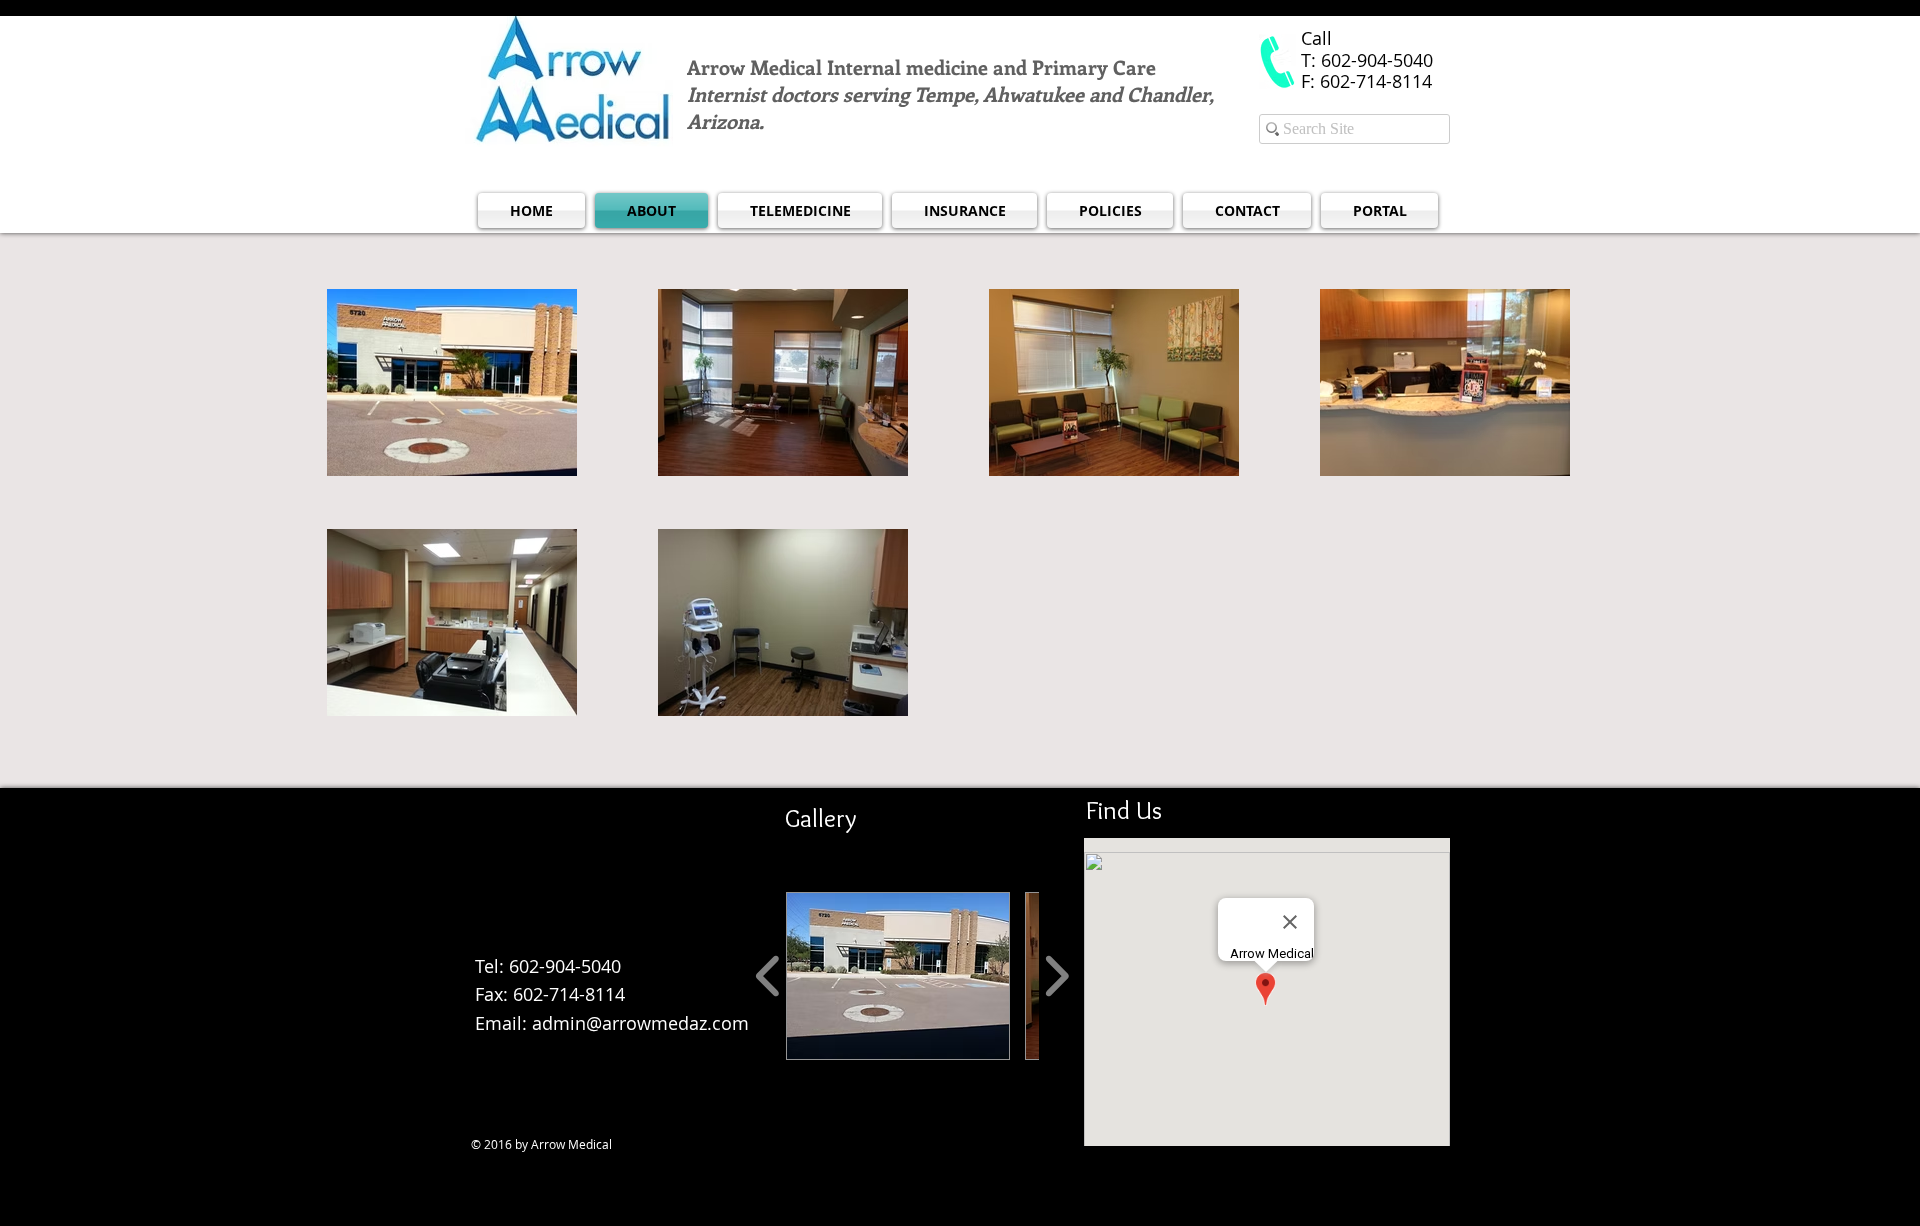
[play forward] (1056, 976)
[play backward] (768, 976)
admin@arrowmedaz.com (568, 937)
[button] (898, 976)
